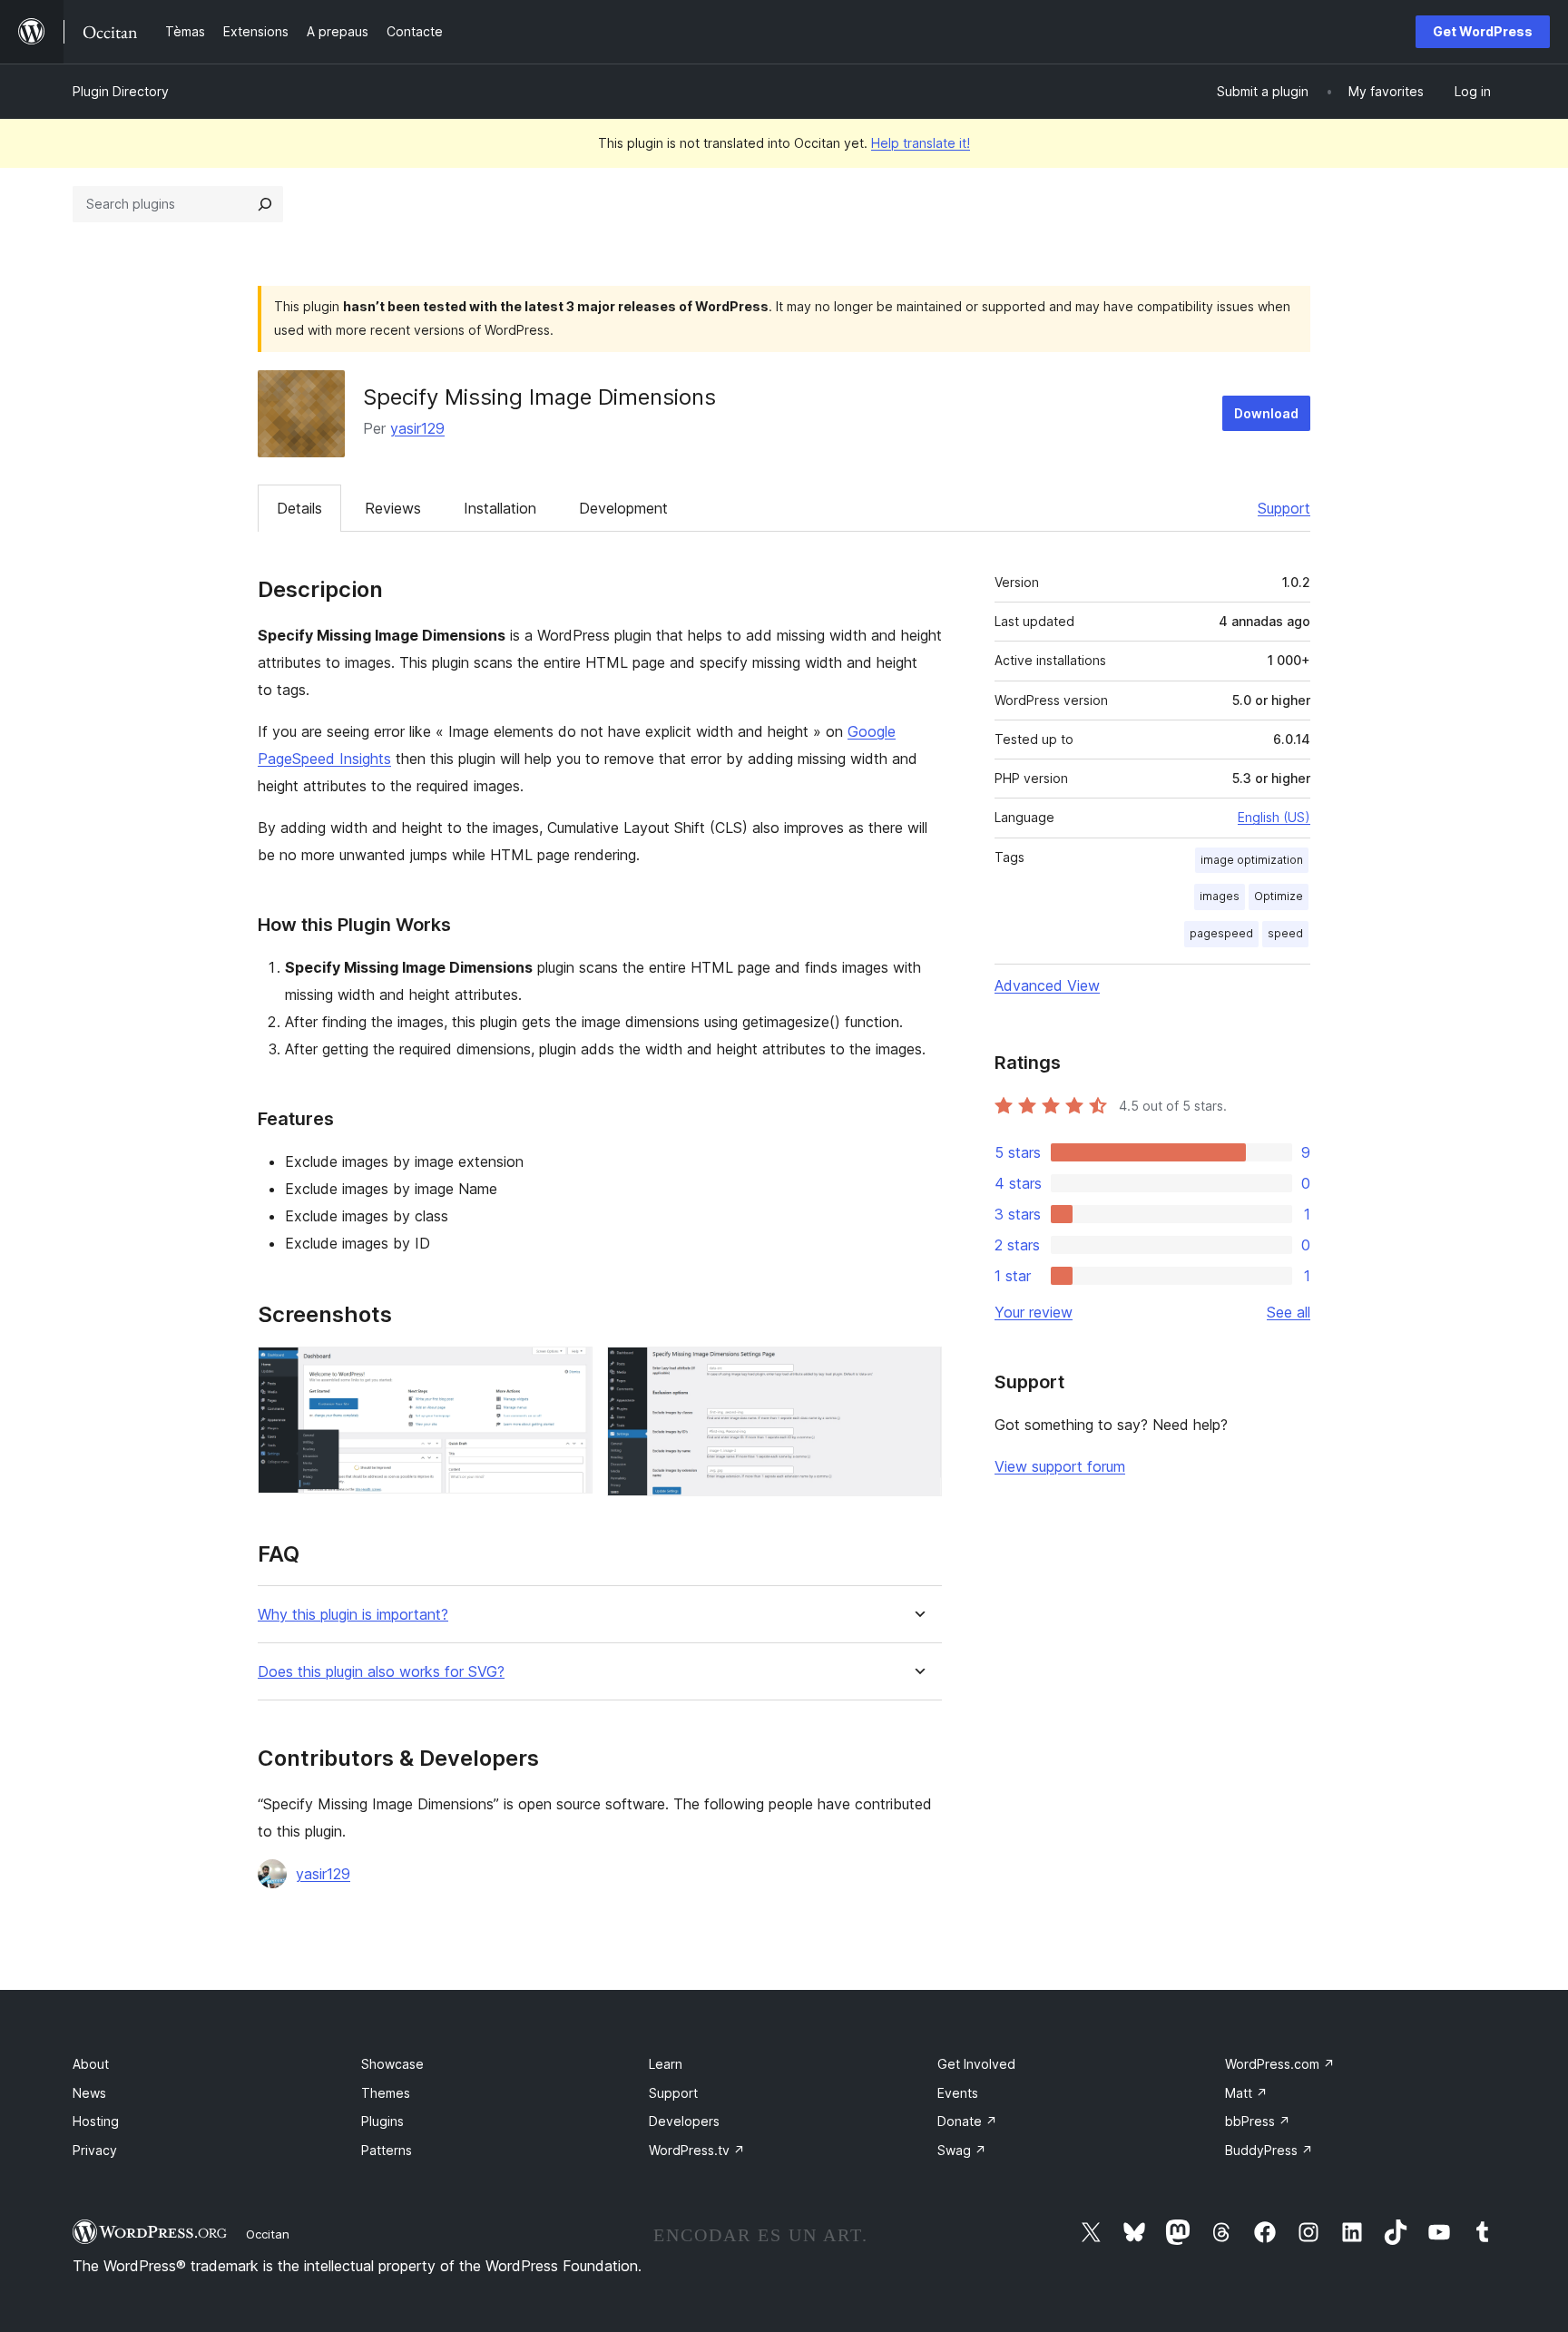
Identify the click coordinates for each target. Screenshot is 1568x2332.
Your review (1034, 1312)
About (91, 2064)
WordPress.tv (697, 2150)
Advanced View (1047, 985)
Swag (962, 2150)
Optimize (1279, 896)
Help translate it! (921, 143)
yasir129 (417, 428)
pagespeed (1221, 933)
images (1220, 896)
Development (623, 508)
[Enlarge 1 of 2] (568, 1371)
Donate (967, 2121)
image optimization (1252, 860)
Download (1266, 413)
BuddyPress (1269, 2150)
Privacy (95, 2150)
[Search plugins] (265, 204)
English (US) (1274, 817)
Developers (684, 2121)
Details (299, 508)
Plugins (382, 2121)
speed (1285, 933)
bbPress (1258, 2121)
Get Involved (976, 2064)
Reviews (393, 508)
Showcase (392, 2064)
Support (1284, 508)
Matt (1246, 2093)
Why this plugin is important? (353, 1615)
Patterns (387, 2150)
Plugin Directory (121, 91)
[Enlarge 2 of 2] (917, 1371)
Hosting (96, 2121)
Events (958, 2093)
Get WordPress (1483, 31)
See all (1289, 1312)
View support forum (1060, 1466)
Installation (500, 508)
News (89, 2093)
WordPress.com (1280, 2064)
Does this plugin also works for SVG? (381, 1672)
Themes (386, 2093)
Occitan (268, 2234)
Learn (666, 2064)
